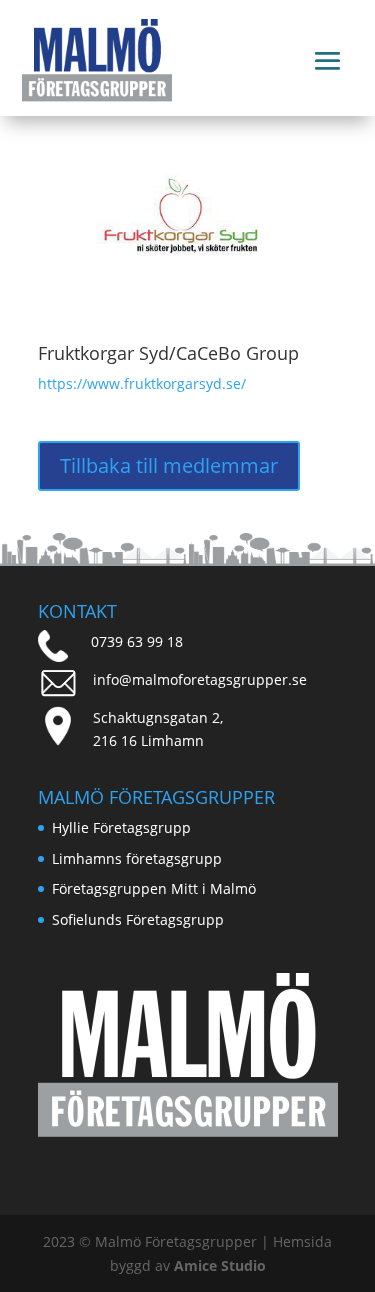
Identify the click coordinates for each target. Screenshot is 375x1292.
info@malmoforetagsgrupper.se (200, 679)
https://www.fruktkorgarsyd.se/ (142, 383)
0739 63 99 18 (137, 641)
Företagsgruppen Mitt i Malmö (154, 888)
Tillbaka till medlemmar (169, 465)
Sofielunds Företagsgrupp (138, 919)
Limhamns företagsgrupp (137, 858)
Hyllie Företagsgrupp (121, 827)
